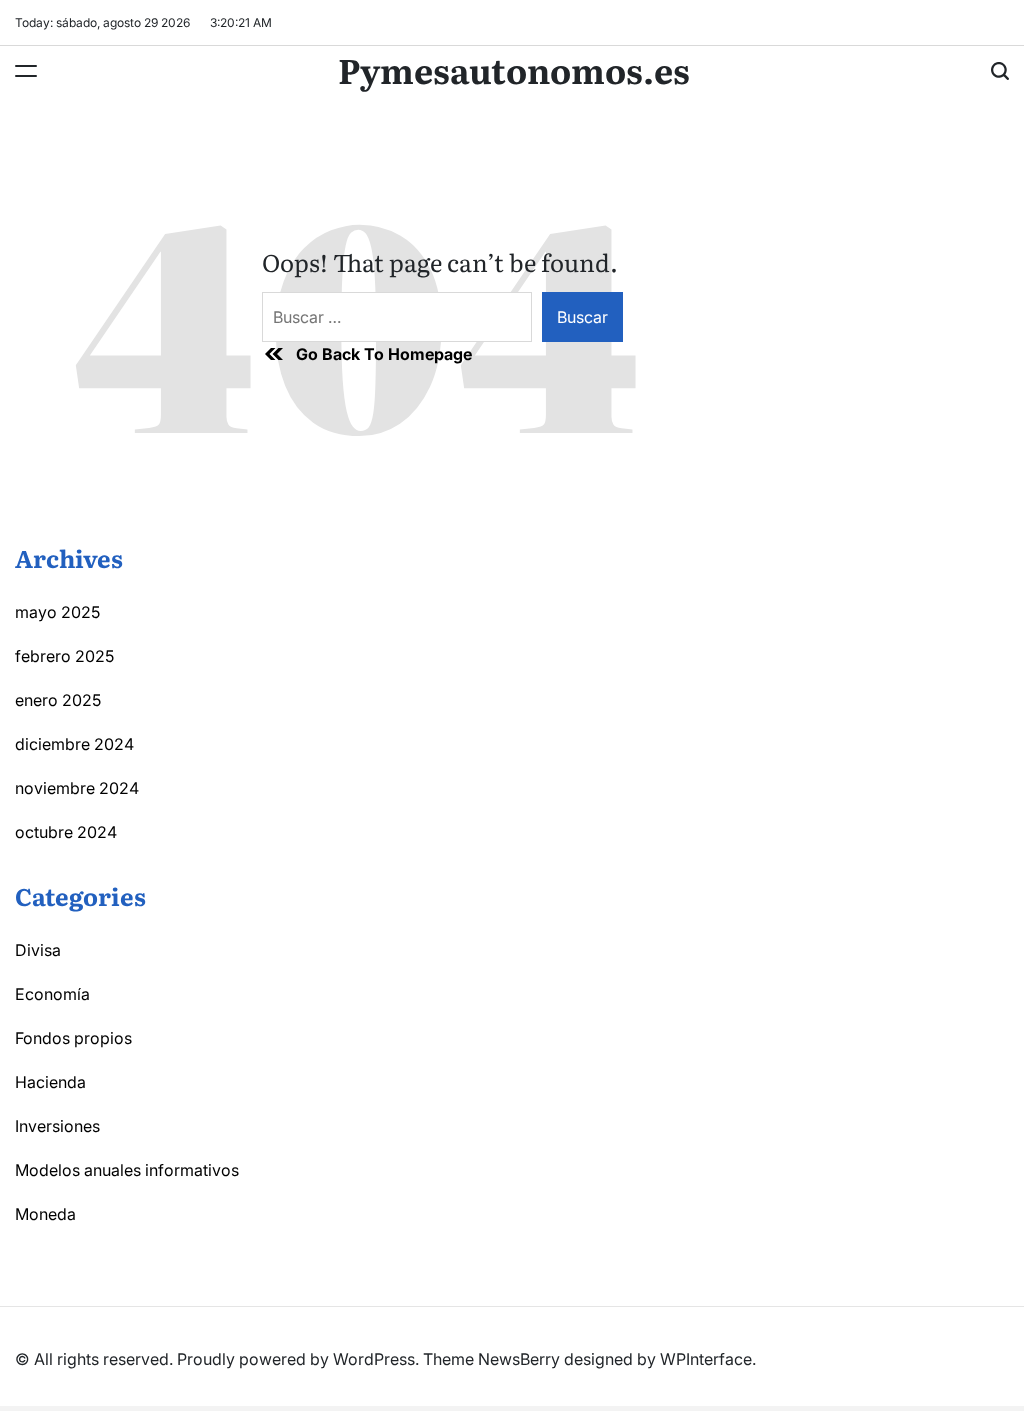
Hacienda (50, 1082)
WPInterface (706, 1359)
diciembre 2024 (74, 744)
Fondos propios (73, 1038)
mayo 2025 (57, 612)
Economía (52, 994)
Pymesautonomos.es (514, 69)
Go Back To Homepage (384, 354)
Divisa (38, 950)
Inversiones (57, 1126)
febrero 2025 (64, 656)
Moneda (45, 1214)
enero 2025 (58, 700)
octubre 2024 (66, 832)
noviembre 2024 (77, 788)
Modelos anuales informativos (127, 1170)
